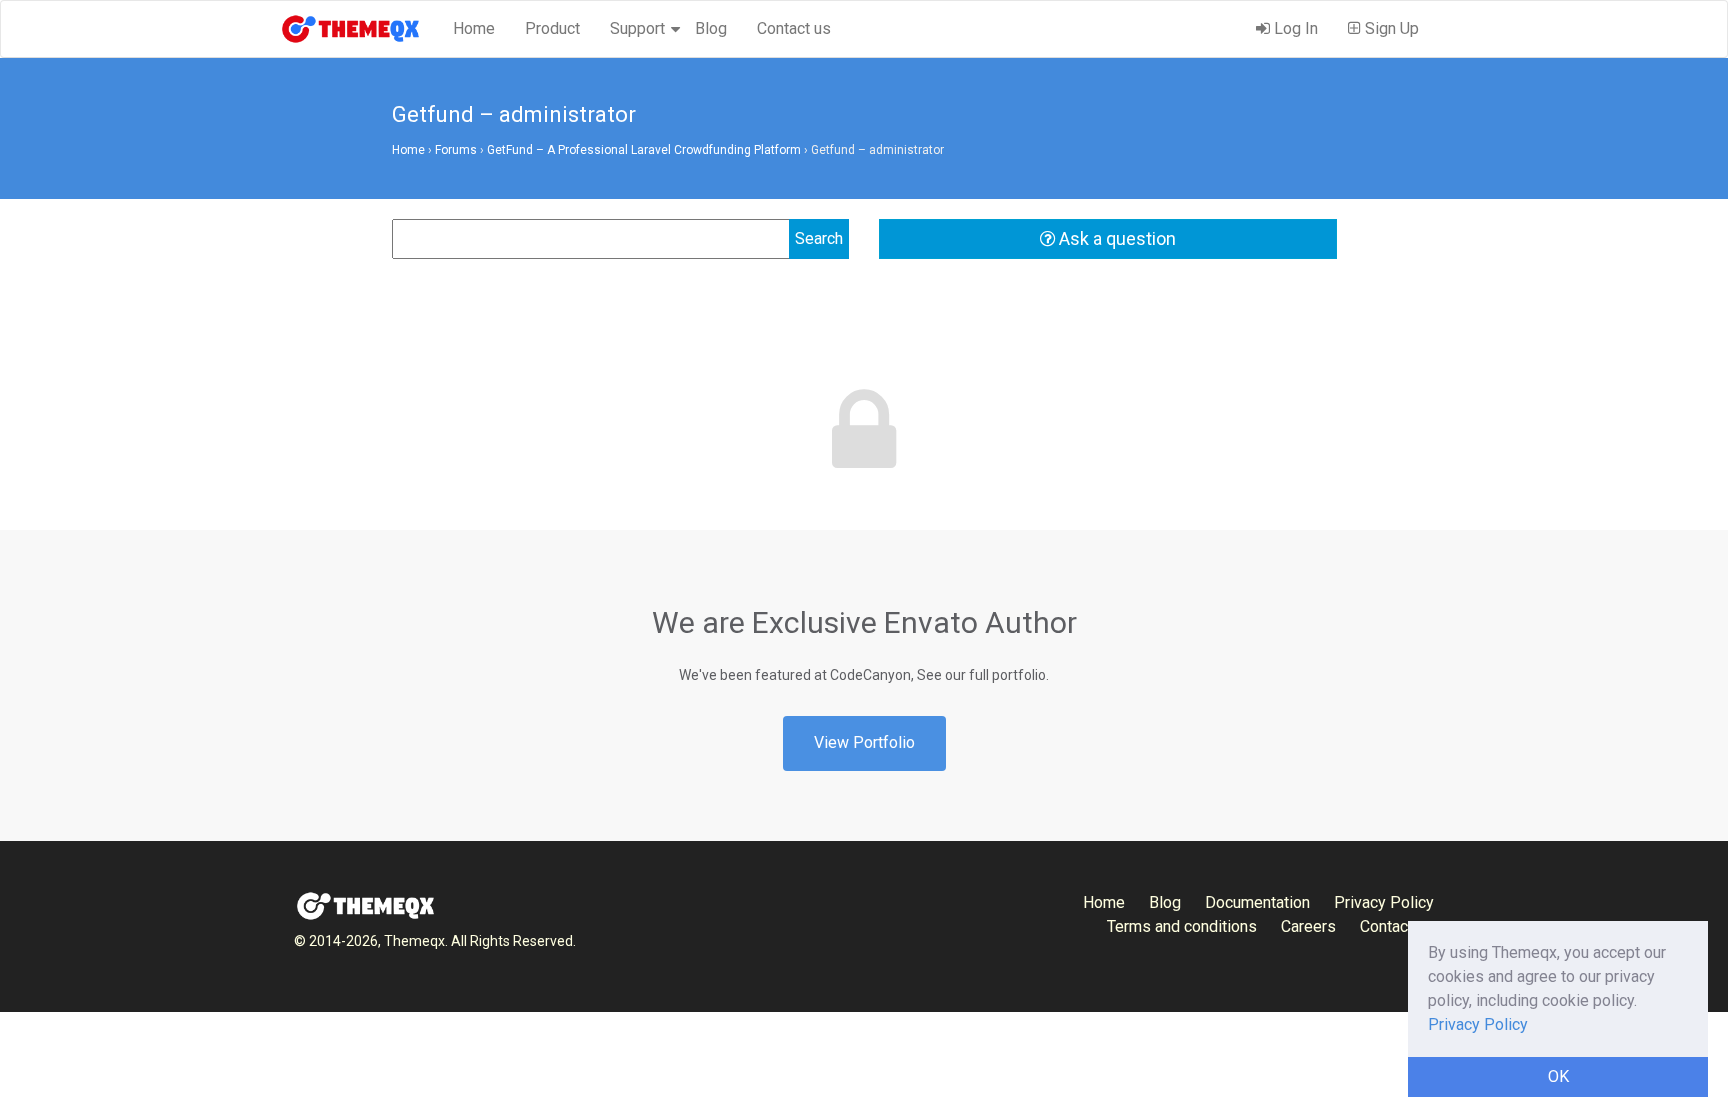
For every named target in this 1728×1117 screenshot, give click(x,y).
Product (552, 28)
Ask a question (1115, 238)
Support (637, 28)
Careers (1308, 926)
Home (474, 28)
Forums (456, 150)
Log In (1294, 28)
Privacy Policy (1384, 902)
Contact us (794, 28)
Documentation (1257, 902)
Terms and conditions (1182, 926)
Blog (711, 28)
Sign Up (1390, 28)
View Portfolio (864, 742)
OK (1558, 1076)
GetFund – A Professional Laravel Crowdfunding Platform (644, 150)
